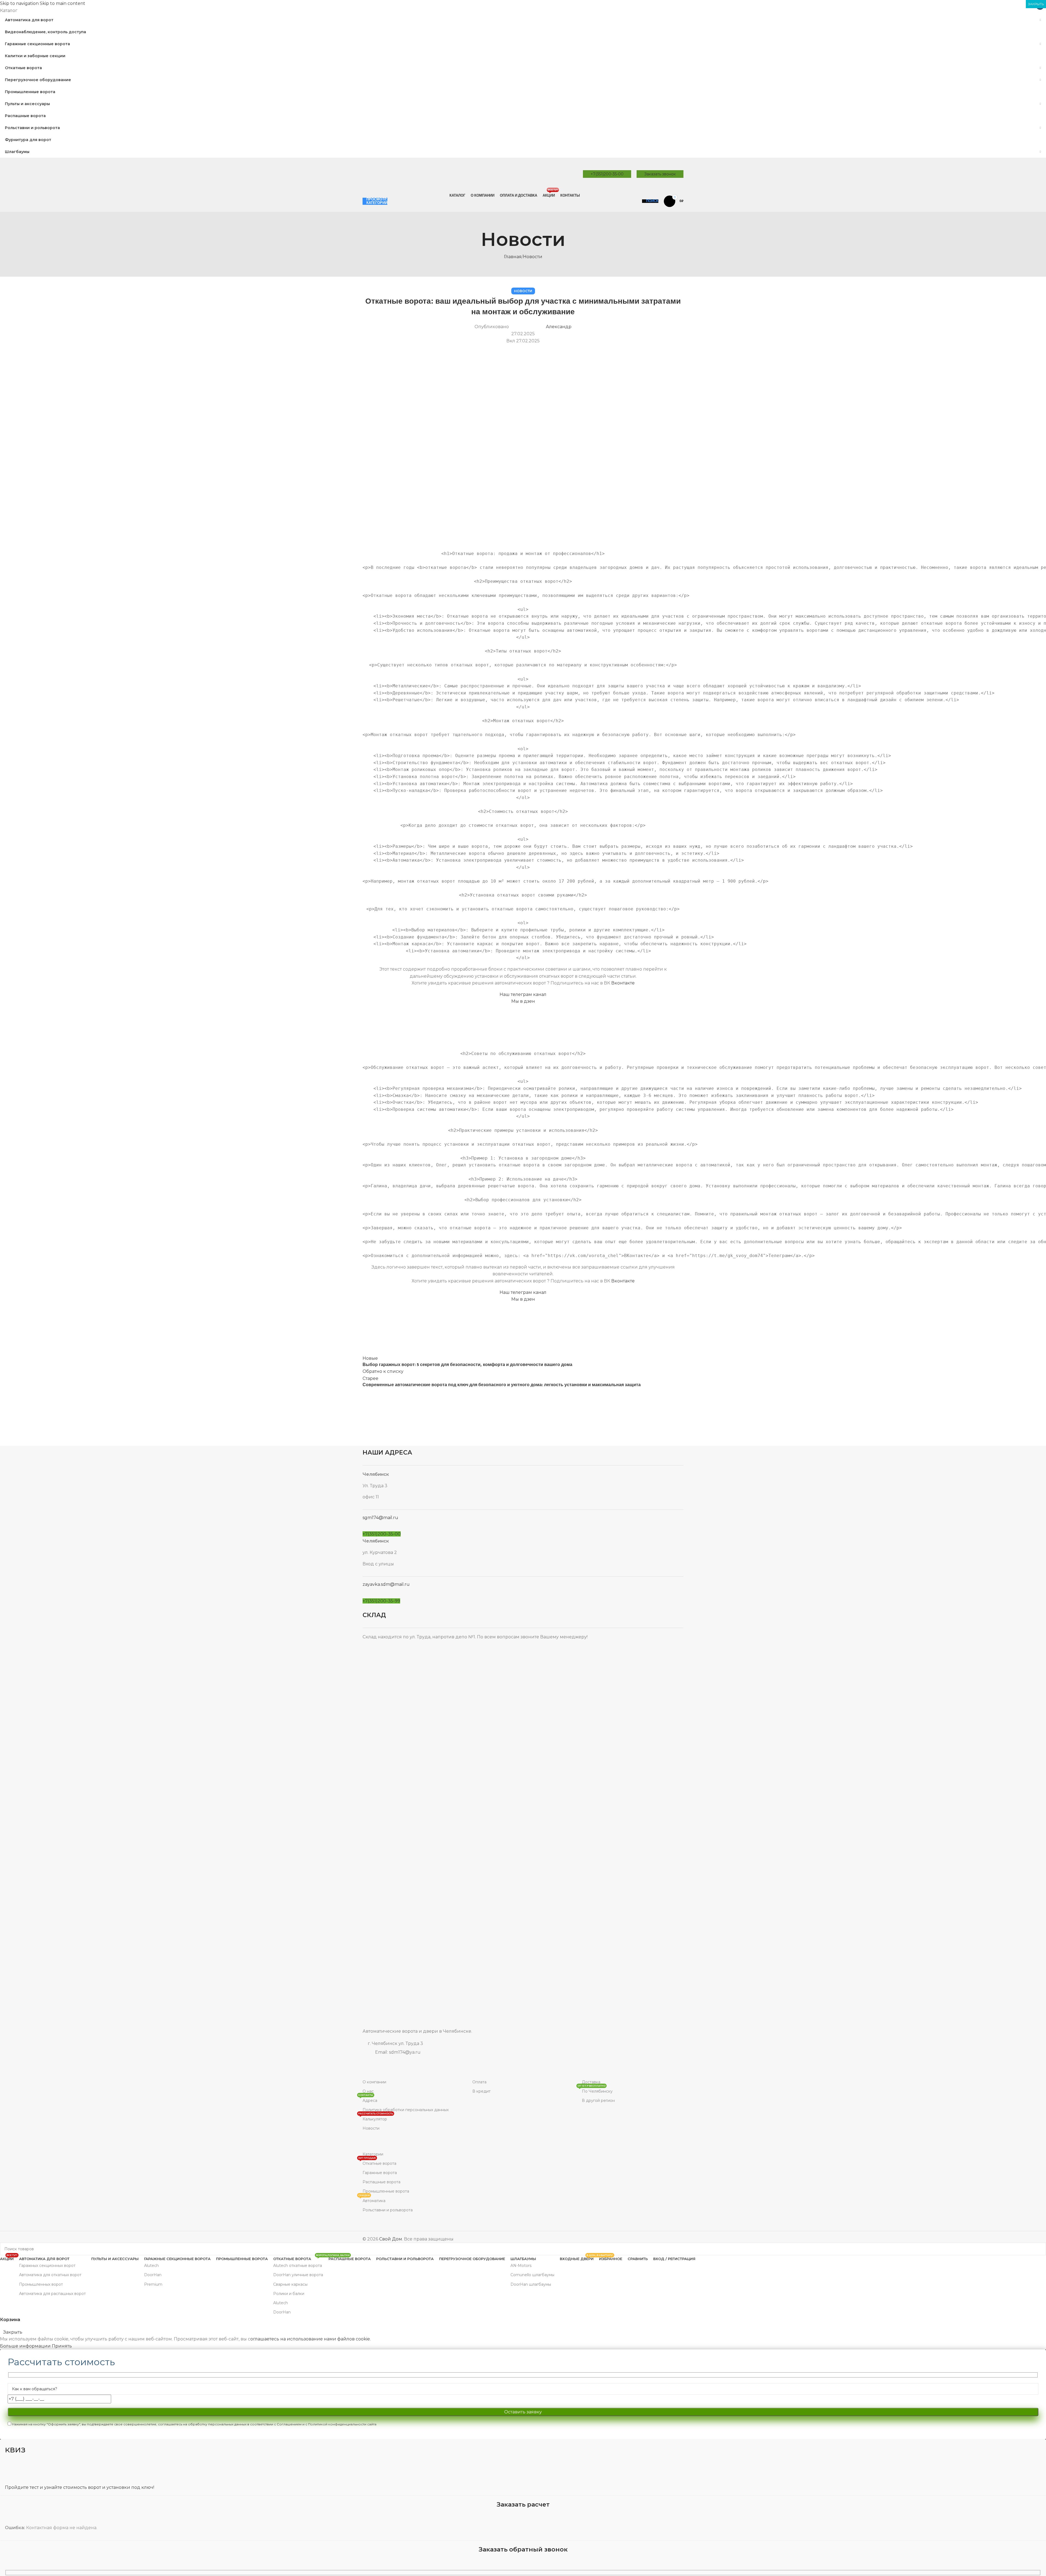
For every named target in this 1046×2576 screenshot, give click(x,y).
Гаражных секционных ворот (47, 2266)
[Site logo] (403, 174)
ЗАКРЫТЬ (1036, 4)
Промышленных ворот (41, 2284)
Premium (153, 2284)
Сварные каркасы (290, 2284)
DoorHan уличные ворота (298, 2275)
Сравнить (638, 2259)
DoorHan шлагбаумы (531, 2284)
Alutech (151, 2266)
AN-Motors (521, 2266)
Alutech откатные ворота (298, 2266)
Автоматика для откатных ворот (50, 2275)
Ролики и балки (289, 2294)
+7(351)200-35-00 (607, 174)
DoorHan (153, 2275)
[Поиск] (1040, 2249)
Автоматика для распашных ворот (52, 2294)
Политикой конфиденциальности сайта (342, 2424)
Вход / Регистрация (674, 2259)
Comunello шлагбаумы (532, 2275)
